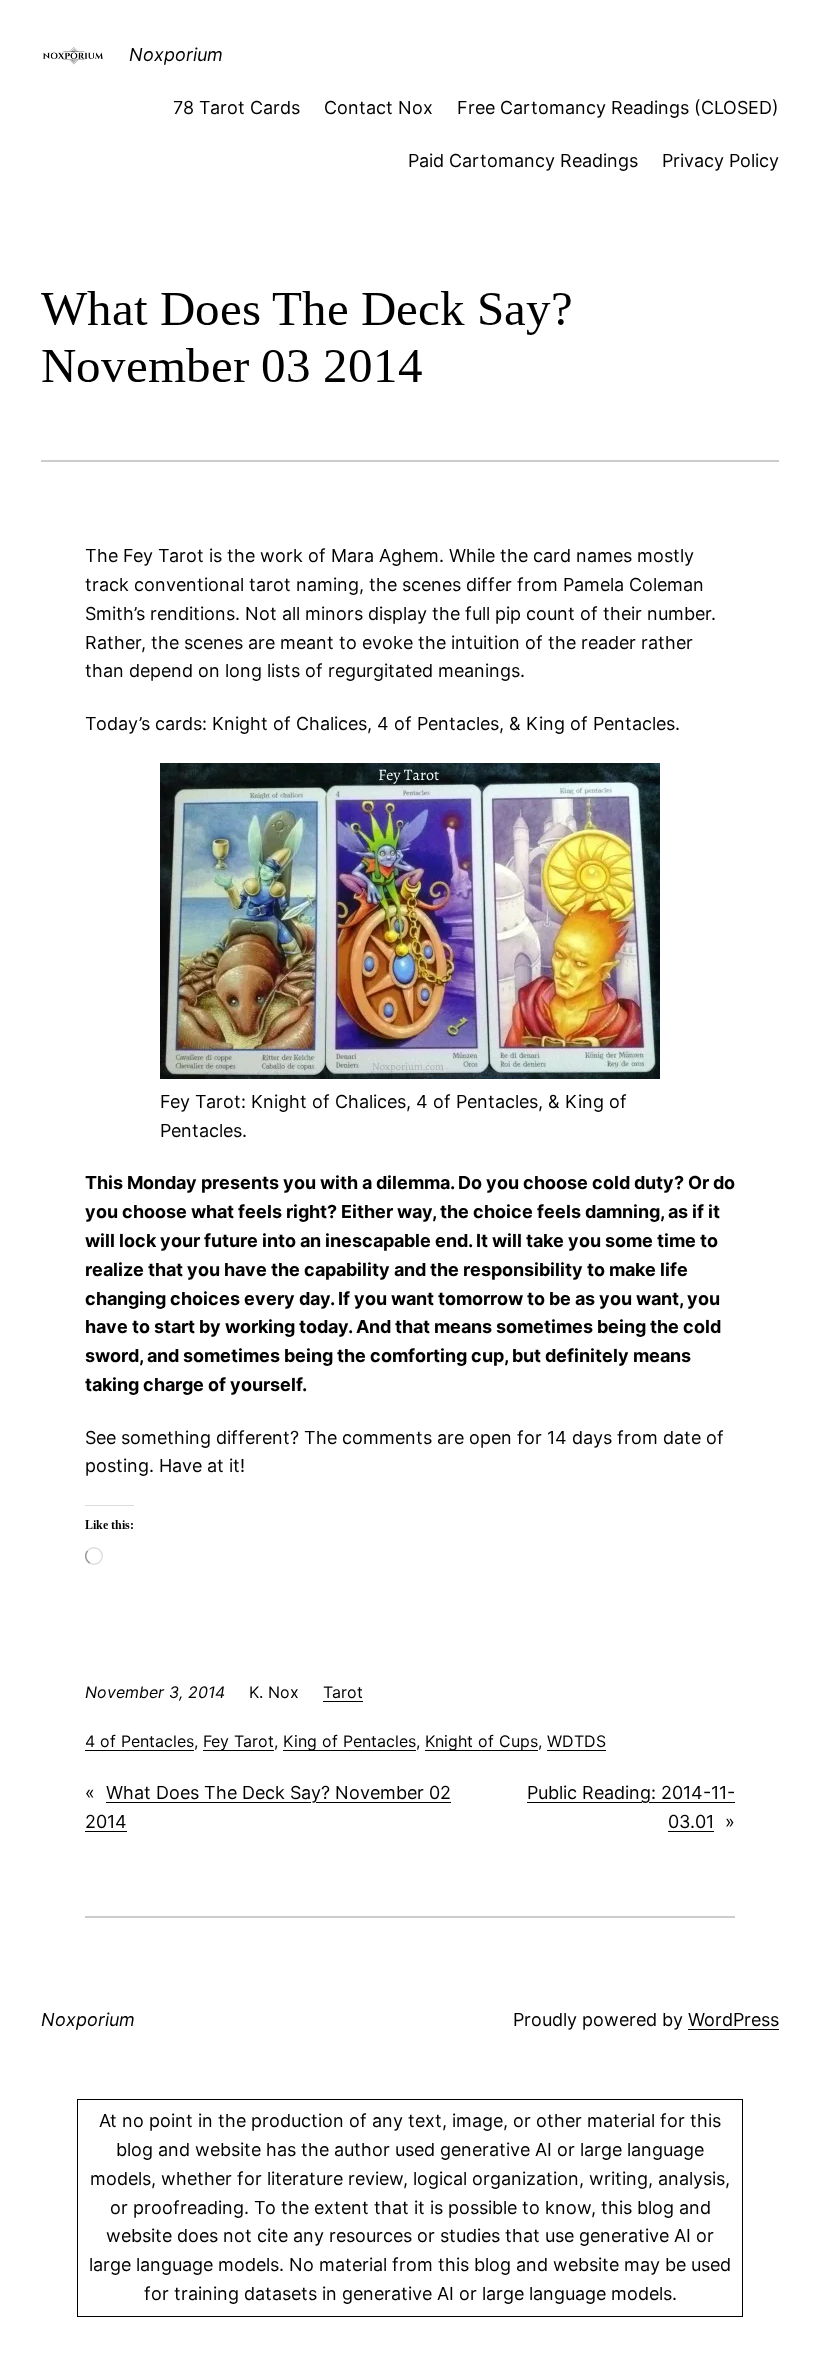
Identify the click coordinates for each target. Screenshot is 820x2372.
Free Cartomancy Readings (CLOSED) (618, 107)
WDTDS (576, 1741)
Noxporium (176, 54)
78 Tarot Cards (236, 107)
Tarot (343, 1692)
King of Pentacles (349, 1741)
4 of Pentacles (139, 1741)
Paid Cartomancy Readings (523, 160)
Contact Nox (378, 107)
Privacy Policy (720, 160)
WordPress (733, 2019)
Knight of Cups (481, 1741)
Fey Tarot (238, 1741)
